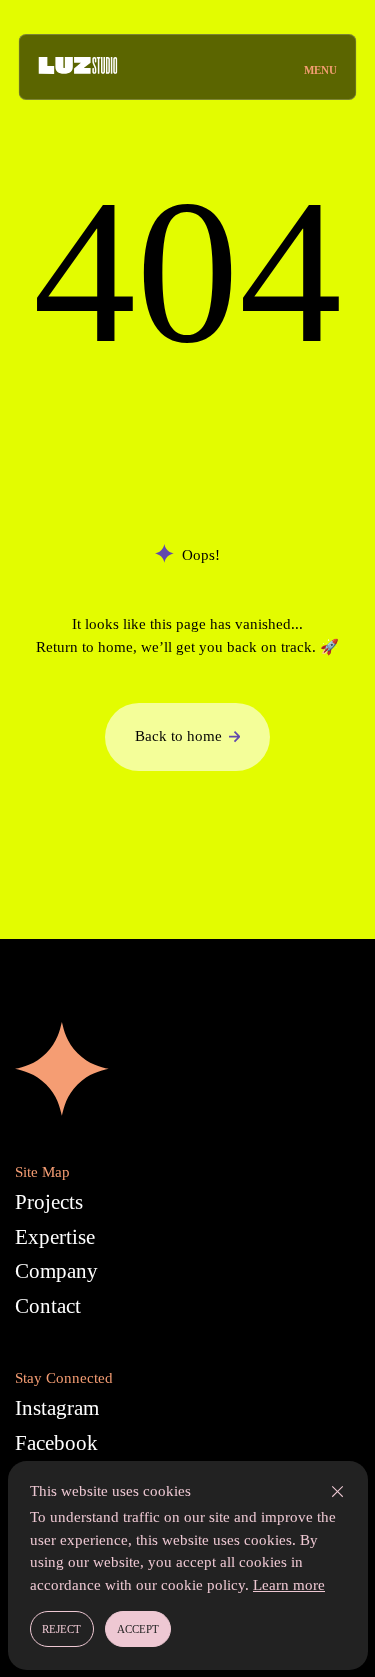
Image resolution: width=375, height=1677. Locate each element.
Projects (49, 1202)
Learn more (289, 1585)
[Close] (337, 1491)
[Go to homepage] (78, 66)
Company (56, 1271)
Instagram (57, 1408)
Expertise (55, 1237)
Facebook (56, 1443)
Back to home (178, 736)
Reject (61, 1629)
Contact (48, 1306)
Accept (138, 1629)
